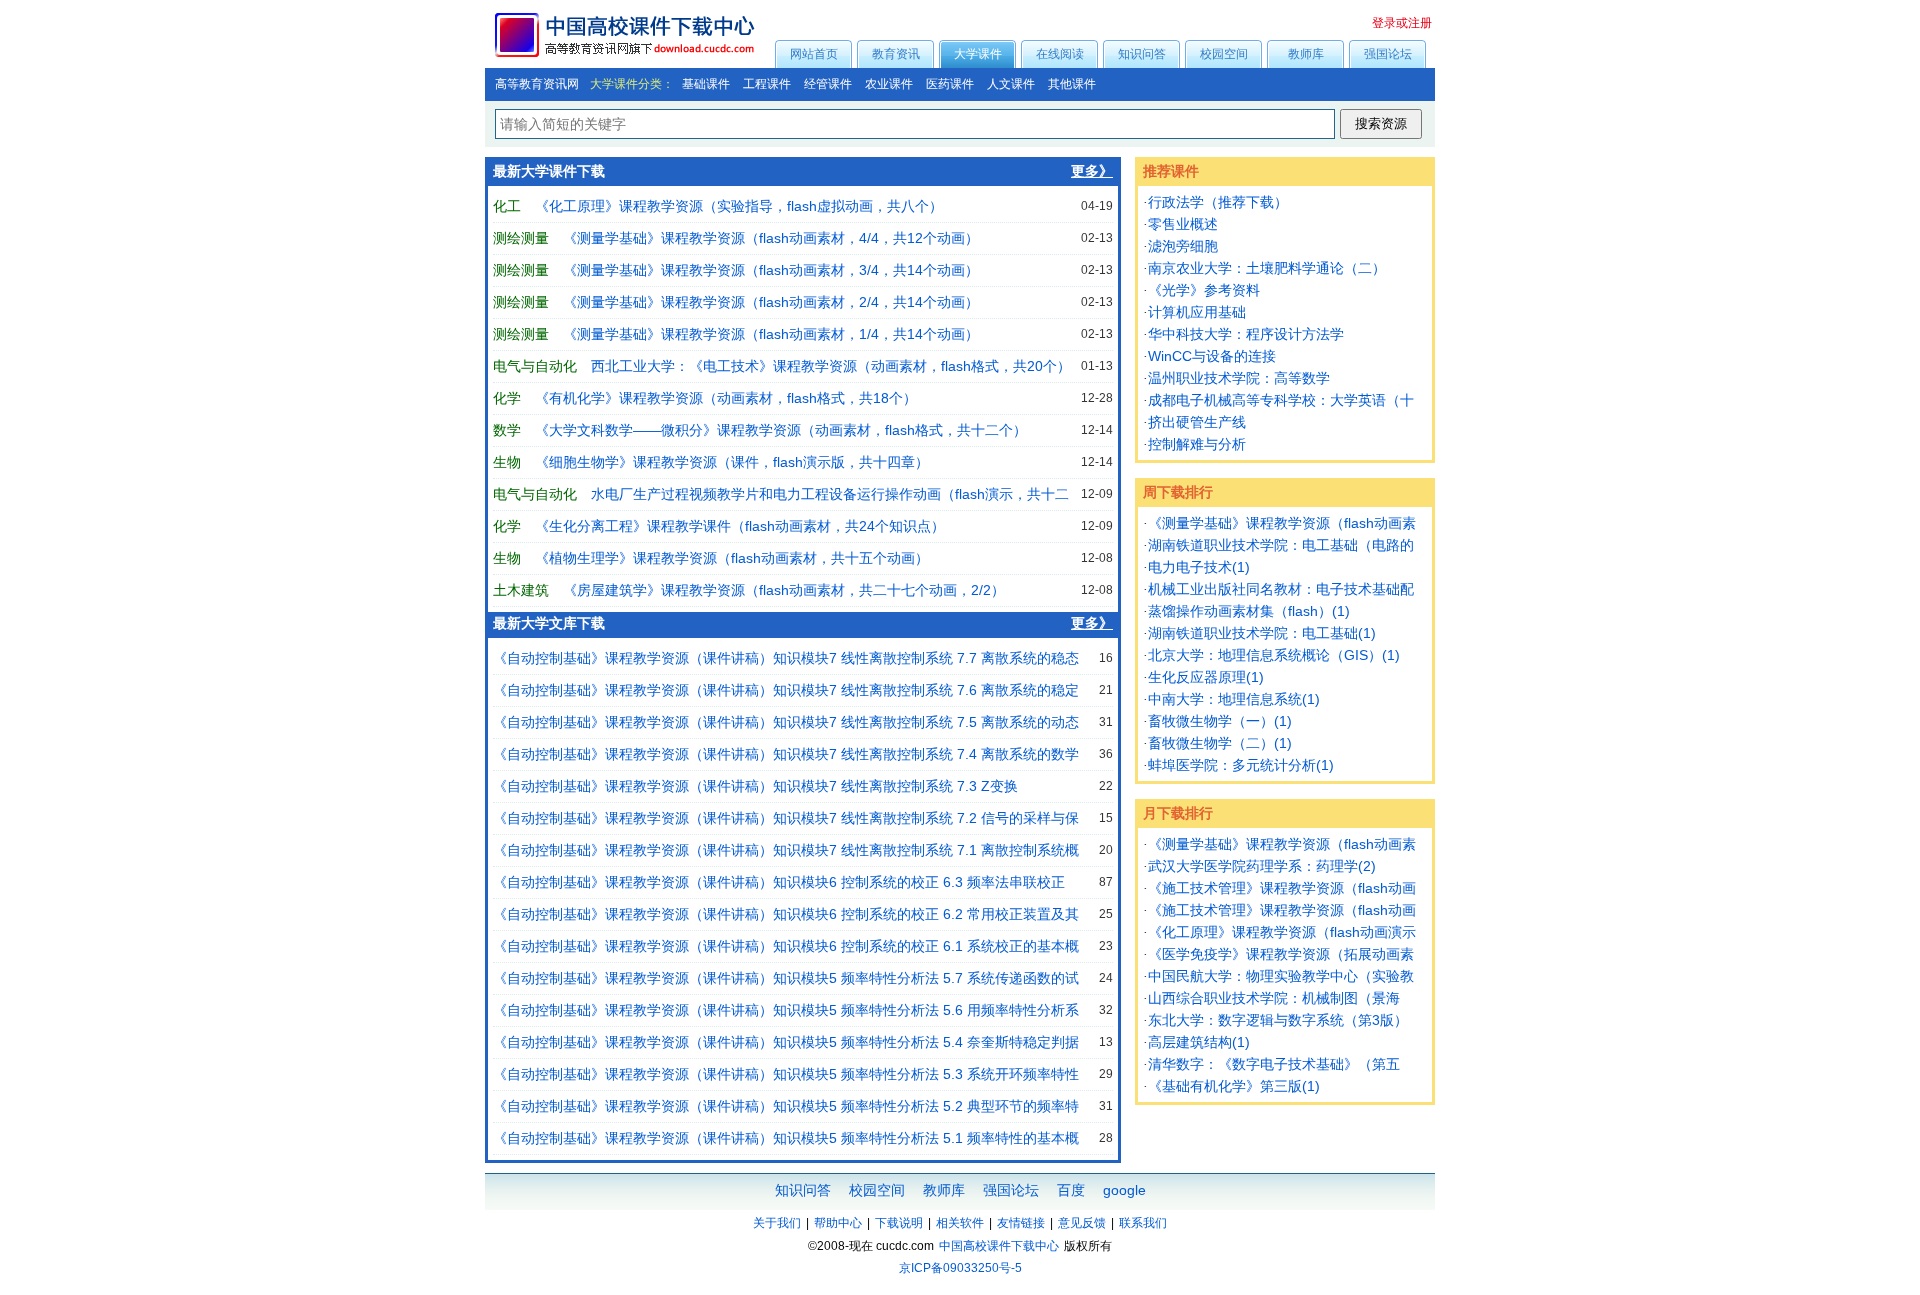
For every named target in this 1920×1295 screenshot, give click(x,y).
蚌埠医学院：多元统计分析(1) (1241, 765)
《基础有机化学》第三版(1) (1234, 1086)
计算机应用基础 (1197, 312)
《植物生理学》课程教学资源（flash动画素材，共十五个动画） (732, 558)
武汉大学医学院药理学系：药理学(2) (1262, 866)
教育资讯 (896, 54)
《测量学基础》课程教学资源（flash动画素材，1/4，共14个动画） (771, 334)
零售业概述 (1183, 224)
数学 (507, 430)
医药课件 (950, 84)
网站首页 (814, 54)
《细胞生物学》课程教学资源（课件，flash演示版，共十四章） (732, 462)
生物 (507, 462)
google (1124, 1190)
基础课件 (706, 84)
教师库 (1306, 54)
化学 (507, 398)
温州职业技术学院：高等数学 (1239, 378)
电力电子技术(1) (1199, 567)
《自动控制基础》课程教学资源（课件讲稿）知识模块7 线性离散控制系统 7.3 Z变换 (755, 786)
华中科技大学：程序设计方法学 (1246, 334)
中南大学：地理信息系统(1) (1234, 699)
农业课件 (889, 84)
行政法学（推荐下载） (1218, 202)
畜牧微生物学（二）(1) (1220, 743)
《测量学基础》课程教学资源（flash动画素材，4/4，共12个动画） (771, 238)
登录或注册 (1402, 23)
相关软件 (960, 1223)
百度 (1071, 1190)
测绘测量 (521, 238)
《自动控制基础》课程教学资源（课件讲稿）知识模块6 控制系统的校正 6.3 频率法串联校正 (779, 882)
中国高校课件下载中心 (999, 1246)
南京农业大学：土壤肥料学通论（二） (1267, 268)
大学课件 (978, 54)
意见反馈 (1082, 1223)
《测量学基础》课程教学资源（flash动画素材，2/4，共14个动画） (771, 302)
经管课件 (828, 84)
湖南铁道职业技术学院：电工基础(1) (1262, 633)
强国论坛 (1388, 54)
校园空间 (1224, 54)
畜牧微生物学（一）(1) (1220, 721)
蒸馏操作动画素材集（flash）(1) (1249, 611)
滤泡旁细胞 (1183, 246)
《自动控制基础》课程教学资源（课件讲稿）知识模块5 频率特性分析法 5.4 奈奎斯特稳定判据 (786, 1042)
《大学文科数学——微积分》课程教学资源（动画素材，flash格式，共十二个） (781, 430)
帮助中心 (838, 1223)
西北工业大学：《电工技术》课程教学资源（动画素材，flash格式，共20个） (831, 366)
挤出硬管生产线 (1197, 422)
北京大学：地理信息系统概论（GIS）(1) (1274, 655)
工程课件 (767, 84)
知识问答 (1142, 54)
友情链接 (1021, 1223)
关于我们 (777, 1223)
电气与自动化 (535, 366)
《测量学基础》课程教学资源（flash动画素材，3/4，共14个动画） (771, 270)
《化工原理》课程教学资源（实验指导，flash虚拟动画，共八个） (739, 206)
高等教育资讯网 (537, 84)
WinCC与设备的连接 (1212, 356)
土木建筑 (521, 590)
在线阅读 (1060, 54)
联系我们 (1143, 1223)
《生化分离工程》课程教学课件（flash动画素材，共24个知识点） (740, 526)
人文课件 (1011, 84)
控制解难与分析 (1197, 444)
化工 (507, 206)
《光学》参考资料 (1204, 290)
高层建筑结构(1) (1199, 1042)
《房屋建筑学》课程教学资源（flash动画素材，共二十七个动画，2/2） (784, 590)
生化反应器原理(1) (1206, 677)
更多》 (1092, 171)
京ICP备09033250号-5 (960, 1268)
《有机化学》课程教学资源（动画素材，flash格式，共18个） (726, 398)
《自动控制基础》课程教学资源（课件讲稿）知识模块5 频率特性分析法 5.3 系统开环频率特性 (786, 1074)
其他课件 (1072, 84)
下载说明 (899, 1223)
